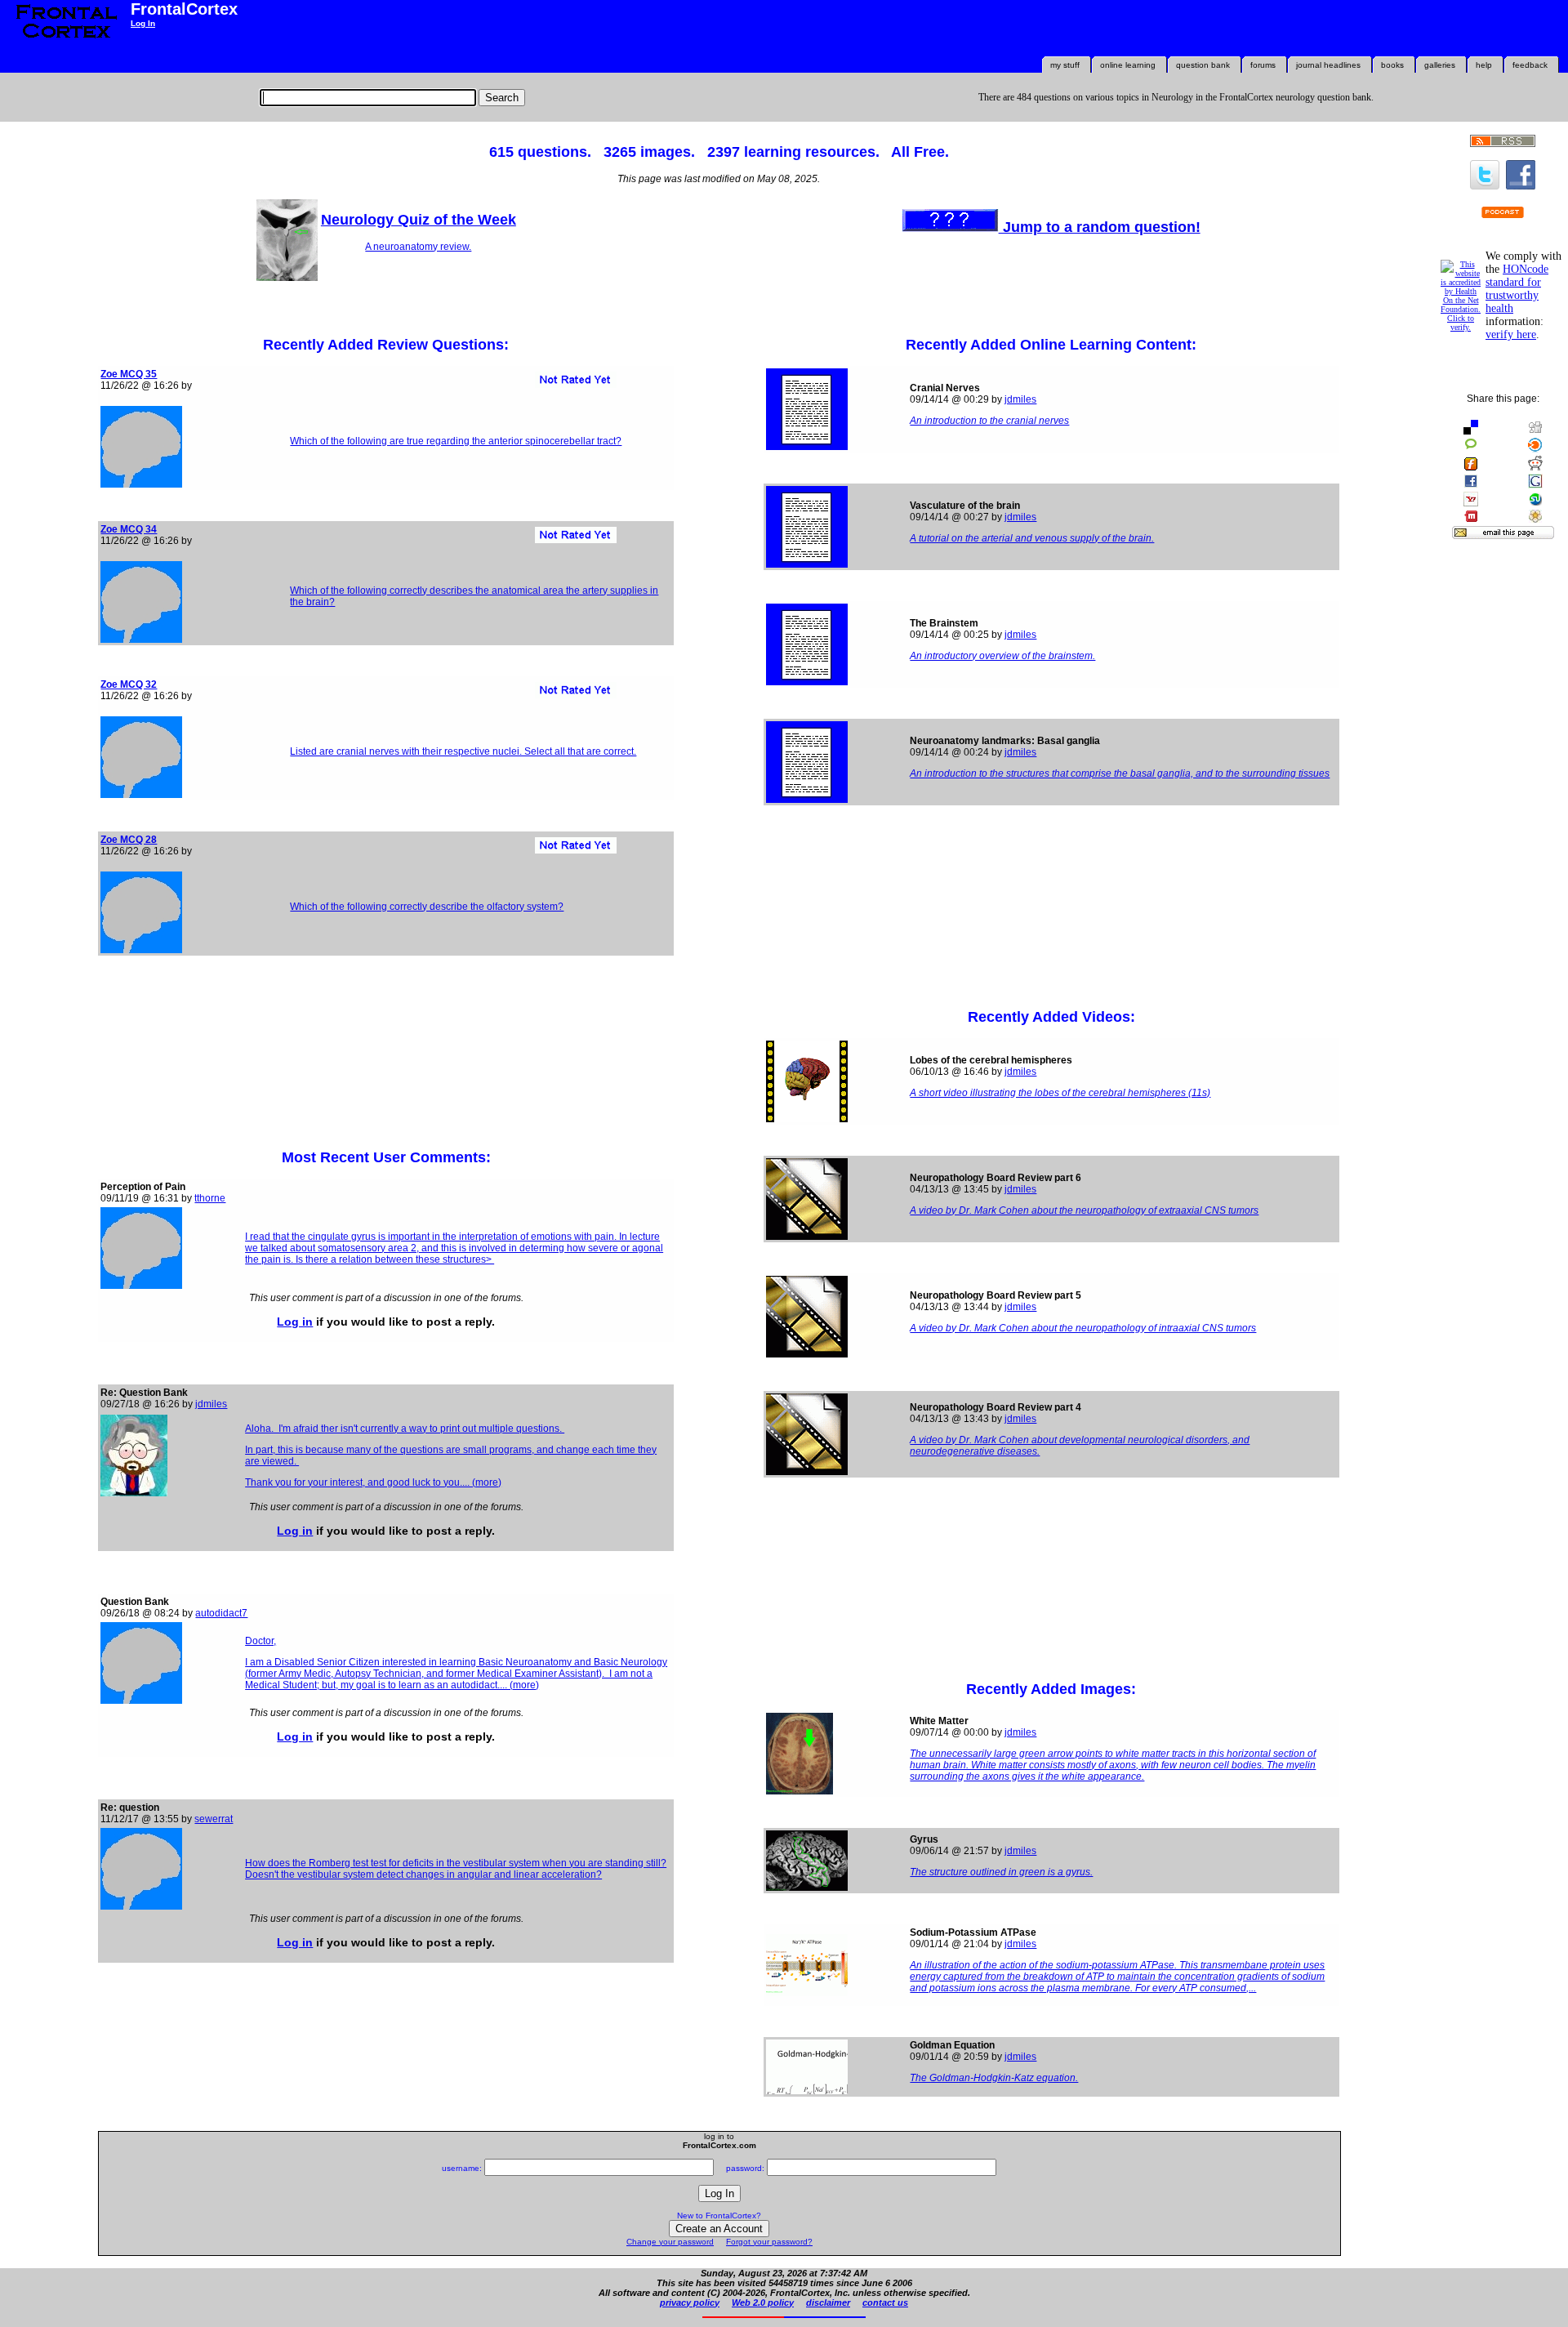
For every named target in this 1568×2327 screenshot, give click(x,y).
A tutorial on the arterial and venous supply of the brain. (1032, 538)
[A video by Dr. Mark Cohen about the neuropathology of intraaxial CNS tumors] (807, 1354)
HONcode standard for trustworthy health (1517, 289)
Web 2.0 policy (763, 2302)
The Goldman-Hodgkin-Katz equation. (994, 2078)
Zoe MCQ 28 (129, 840)
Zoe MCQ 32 (129, 684)
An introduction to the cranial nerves (989, 421)
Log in (295, 1322)
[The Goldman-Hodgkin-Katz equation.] (807, 2091)
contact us (885, 2302)
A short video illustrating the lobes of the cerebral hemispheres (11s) (1060, 1093)
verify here (1511, 334)
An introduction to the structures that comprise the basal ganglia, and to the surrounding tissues (1120, 773)
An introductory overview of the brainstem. (1002, 656)
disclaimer (828, 2302)
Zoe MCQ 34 (129, 529)
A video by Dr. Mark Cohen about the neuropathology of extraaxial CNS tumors (1084, 1210)
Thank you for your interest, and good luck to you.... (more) (373, 1482)
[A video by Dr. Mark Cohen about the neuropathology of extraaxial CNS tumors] (807, 1237)
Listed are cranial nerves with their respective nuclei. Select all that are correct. (463, 751)
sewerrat (214, 1819)
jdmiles (211, 1404)
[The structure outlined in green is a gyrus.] (807, 1888)
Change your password (670, 2242)
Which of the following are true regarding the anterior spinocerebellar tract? (456, 441)
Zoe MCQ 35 (129, 374)
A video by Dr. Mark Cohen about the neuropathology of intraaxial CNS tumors (1083, 1328)
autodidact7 (221, 1613)
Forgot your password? (769, 2242)
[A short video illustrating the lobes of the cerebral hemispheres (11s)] (807, 1119)
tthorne (210, 1198)
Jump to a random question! (1100, 227)
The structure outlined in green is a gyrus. (1001, 1872)
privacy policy (690, 2302)
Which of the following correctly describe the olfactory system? (427, 907)
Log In (143, 23)
